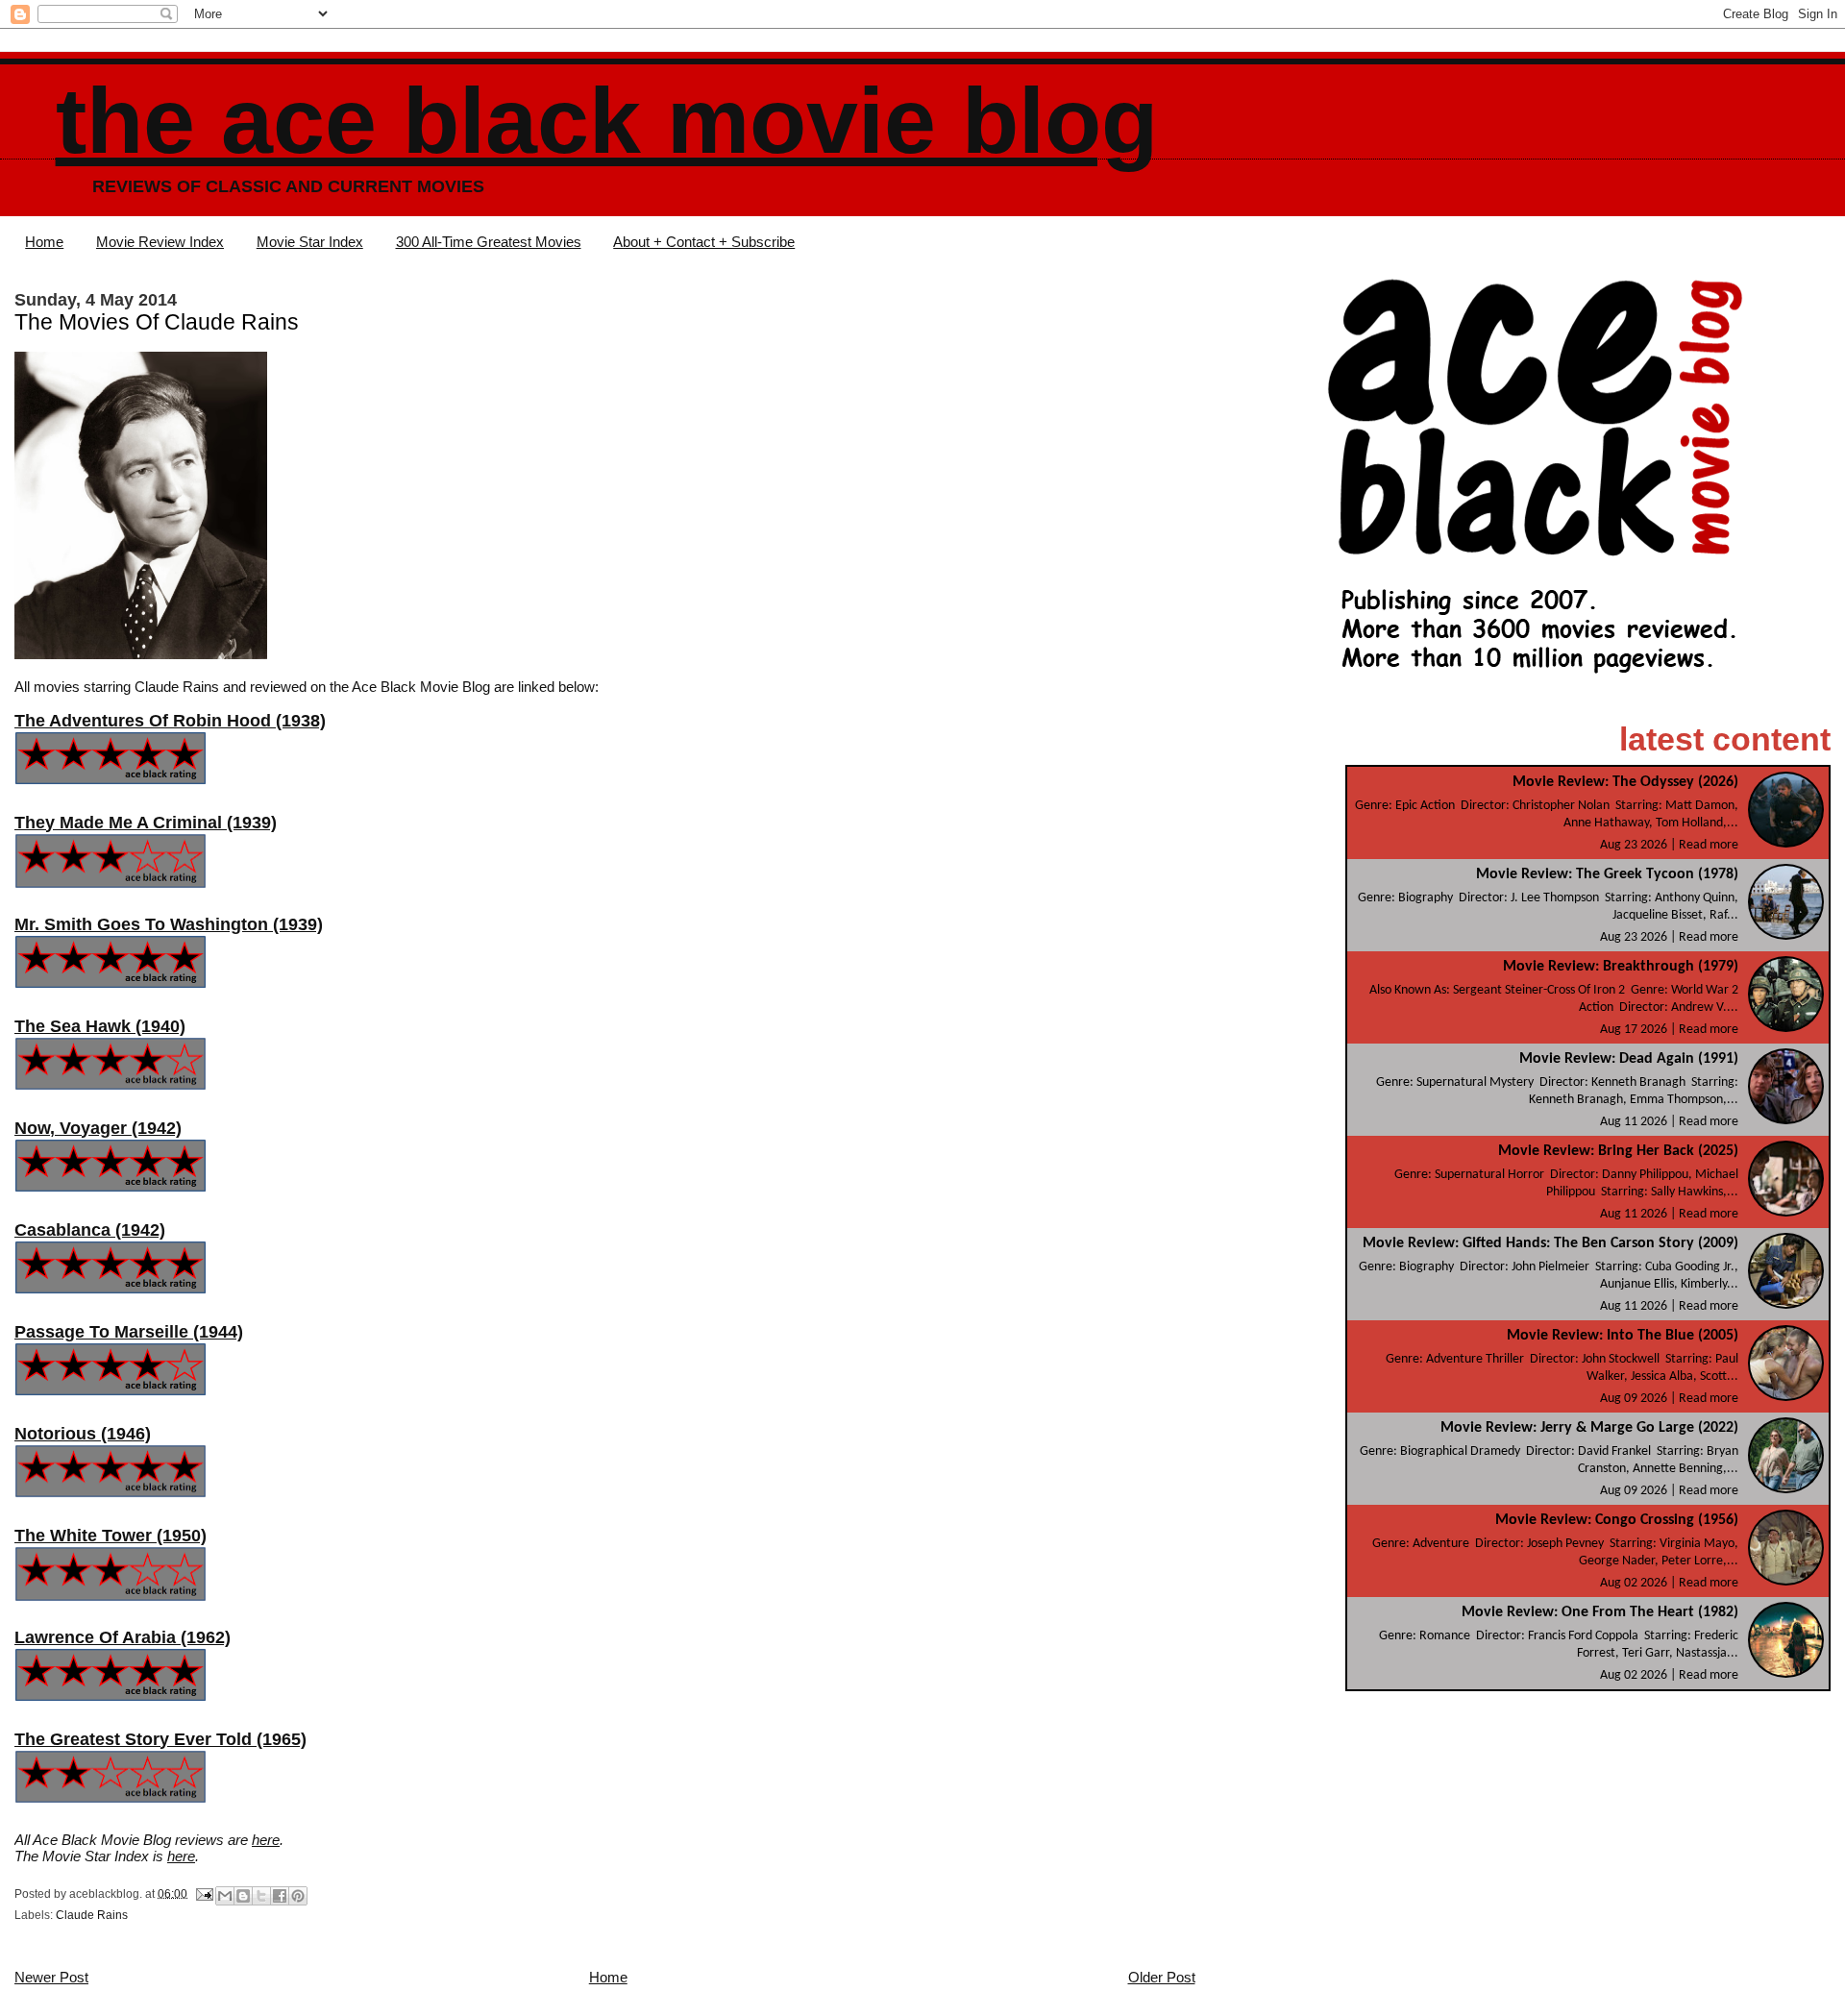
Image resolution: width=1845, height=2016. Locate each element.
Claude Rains (92, 1915)
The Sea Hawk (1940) (100, 1026)
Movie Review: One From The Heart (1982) (1600, 1612)
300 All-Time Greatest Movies (489, 242)
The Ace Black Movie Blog (607, 121)
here (266, 1840)
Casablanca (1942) (90, 1230)
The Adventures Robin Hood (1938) (170, 721)
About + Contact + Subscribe (704, 242)
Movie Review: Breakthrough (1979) (1621, 967)
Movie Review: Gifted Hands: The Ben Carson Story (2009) (1550, 1243)
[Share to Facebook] (280, 1896)
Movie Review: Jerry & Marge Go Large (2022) (1589, 1428)
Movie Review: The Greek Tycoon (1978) (1607, 874)
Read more (1709, 845)
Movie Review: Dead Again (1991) (1629, 1059)
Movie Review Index (160, 242)
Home (44, 242)
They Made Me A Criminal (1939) (146, 823)
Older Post (1162, 1977)
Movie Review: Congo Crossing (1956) (1617, 1520)
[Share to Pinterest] (298, 1896)
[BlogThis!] (243, 1896)
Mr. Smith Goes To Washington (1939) (169, 924)
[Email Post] (203, 1893)
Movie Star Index (310, 242)
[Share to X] (261, 1896)
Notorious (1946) (83, 1434)
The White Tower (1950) (111, 1536)
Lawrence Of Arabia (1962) (123, 1637)
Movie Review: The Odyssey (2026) (1625, 782)
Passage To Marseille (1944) (129, 1332)
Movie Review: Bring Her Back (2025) (1618, 1151)
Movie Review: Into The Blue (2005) (1623, 1336)
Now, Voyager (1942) (98, 1128)
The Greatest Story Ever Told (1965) (160, 1739)
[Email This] (225, 1896)
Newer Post (51, 1977)
